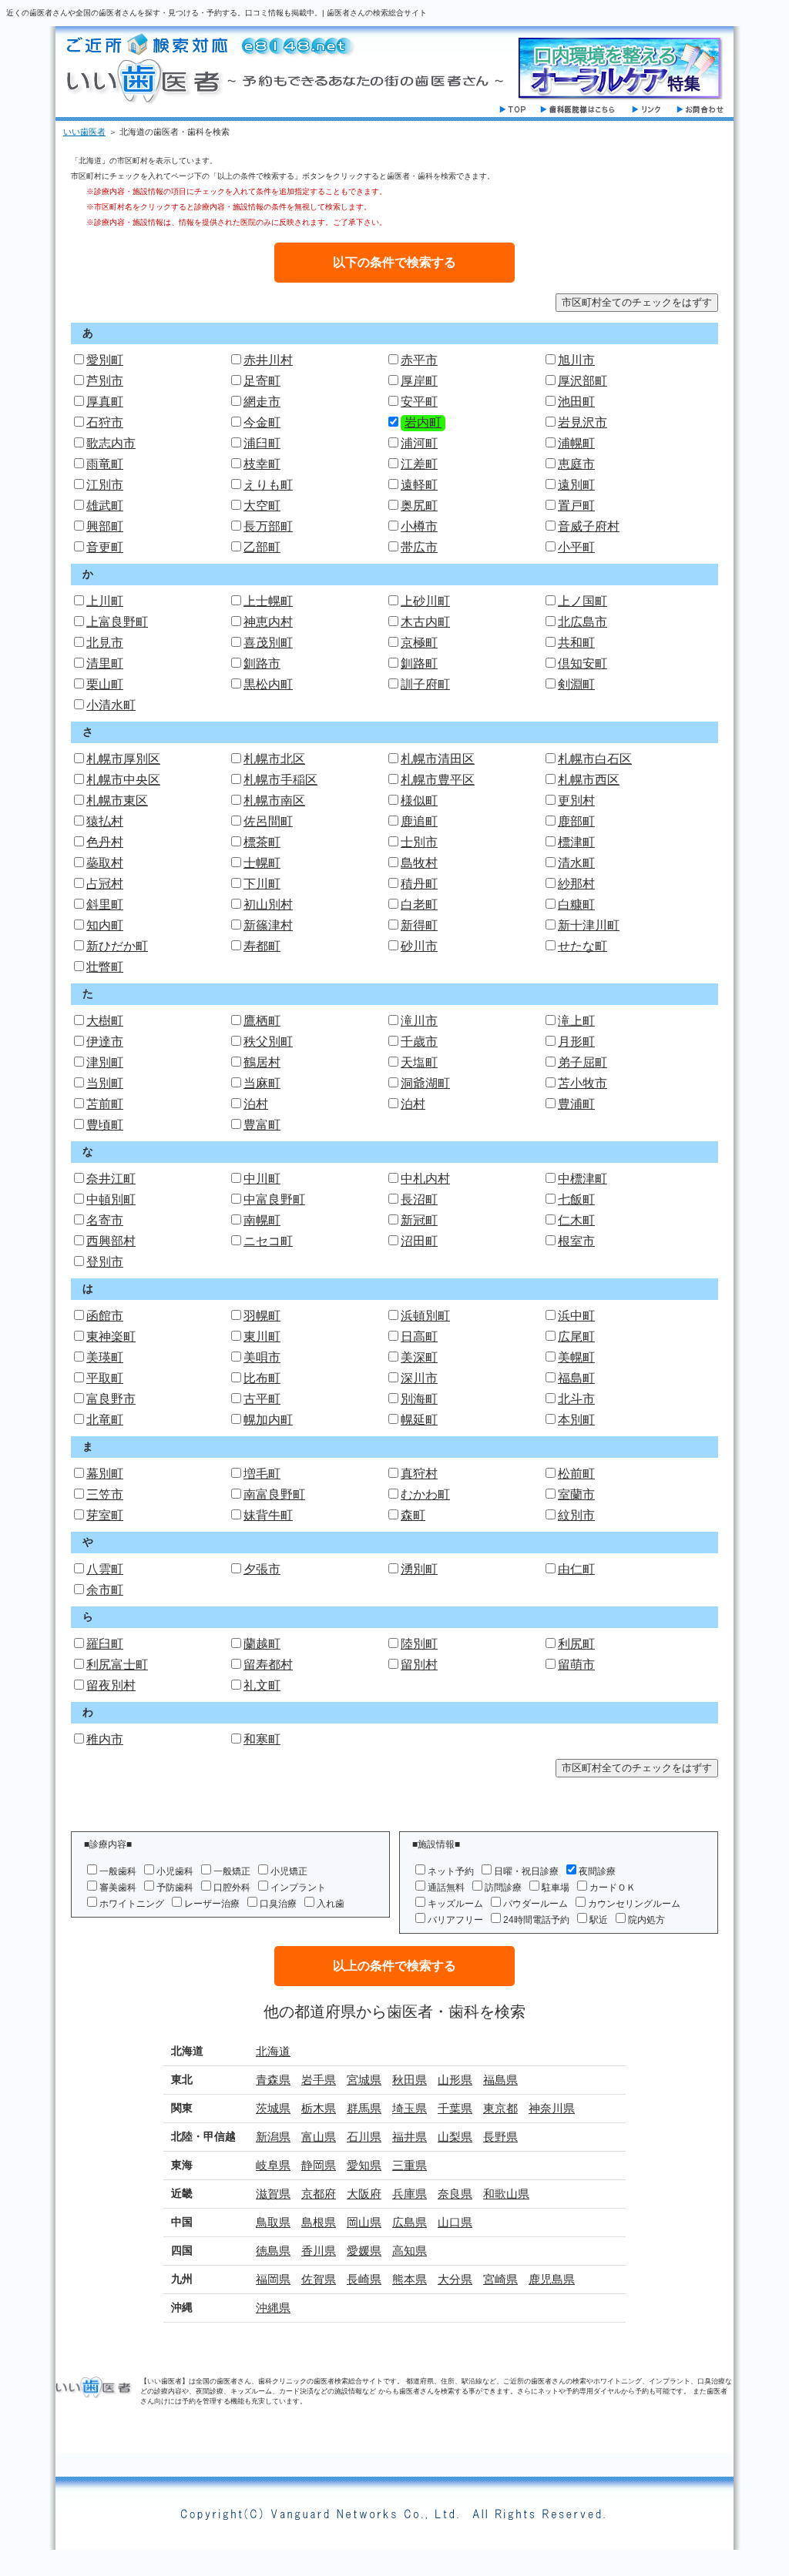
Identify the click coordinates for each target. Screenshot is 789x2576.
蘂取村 (105, 863)
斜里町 (105, 904)
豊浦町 (576, 1104)
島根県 (319, 2222)
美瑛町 (105, 1357)
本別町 (576, 1420)
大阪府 (364, 2194)
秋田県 (410, 2080)
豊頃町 (105, 1125)
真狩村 (419, 1474)
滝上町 (576, 1021)
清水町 (576, 863)
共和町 (576, 643)
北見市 (105, 643)
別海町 (419, 1399)
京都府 (319, 2194)
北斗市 (576, 1399)
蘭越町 (262, 1644)
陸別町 (419, 1644)
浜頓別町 (425, 1316)
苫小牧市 (583, 1083)
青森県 (273, 2080)
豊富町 (262, 1125)
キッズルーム (455, 1904)
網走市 (262, 402)
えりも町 (268, 485)
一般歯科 (118, 1871)
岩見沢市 (583, 422)
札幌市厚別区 (123, 759)
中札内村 (425, 1179)
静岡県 (319, 2165)
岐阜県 (273, 2165)
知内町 (105, 925)
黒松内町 (268, 684)
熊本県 (410, 2279)
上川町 (105, 601)
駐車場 (556, 1888)
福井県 (410, 2137)
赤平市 (419, 360)
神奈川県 (552, 2108)
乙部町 (262, 547)
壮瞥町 (105, 967)
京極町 (419, 643)
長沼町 (419, 1199)
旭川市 (576, 360)
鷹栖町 (262, 1021)
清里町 (105, 663)
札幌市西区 (589, 780)
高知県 (410, 2251)
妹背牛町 (268, 1515)
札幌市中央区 (123, 780)
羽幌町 (262, 1316)
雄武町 (105, 506)
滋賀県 (273, 2194)
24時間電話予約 (536, 1920)
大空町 (262, 506)
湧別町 (419, 1569)
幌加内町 (268, 1420)
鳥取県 (273, 2222)
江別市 (105, 485)
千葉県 (455, 2108)
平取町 (105, 1378)
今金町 (262, 422)
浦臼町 (262, 443)
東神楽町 (111, 1337)
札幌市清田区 (438, 759)
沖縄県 (273, 2308)
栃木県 (319, 2108)
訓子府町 (425, 684)
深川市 (419, 1378)
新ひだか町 (117, 946)
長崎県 (364, 2279)
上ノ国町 (583, 601)
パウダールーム (536, 1904)
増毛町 (262, 1474)
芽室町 (105, 1515)
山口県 (455, 2222)
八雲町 (105, 1569)
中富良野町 (274, 1199)
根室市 (576, 1241)
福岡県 (273, 2279)
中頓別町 (111, 1199)
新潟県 (273, 2137)
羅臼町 (105, 1644)
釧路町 (419, 663)
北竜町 (105, 1420)
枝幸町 (262, 464)
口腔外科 (232, 1888)
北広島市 (583, 622)
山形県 (455, 2080)
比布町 (262, 1378)
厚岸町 (419, 381)
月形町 (576, 1042)
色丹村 (105, 842)
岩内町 (423, 422)
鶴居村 (262, 1062)
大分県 (455, 2279)
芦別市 (105, 381)
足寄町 (262, 381)
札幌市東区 (117, 801)
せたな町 (583, 946)
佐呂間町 (268, 821)
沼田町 (419, 1241)
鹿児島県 (552, 2279)
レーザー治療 (212, 1904)
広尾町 (576, 1337)
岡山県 (364, 2222)
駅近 (599, 1920)
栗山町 (105, 684)
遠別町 (576, 485)
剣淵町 (576, 684)
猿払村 (105, 821)
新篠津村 (268, 925)
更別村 (576, 801)
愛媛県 (364, 2251)
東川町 (262, 1337)
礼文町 (262, 1685)
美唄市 (262, 1357)
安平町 (419, 402)
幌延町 (419, 1420)
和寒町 (262, 1739)
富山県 (319, 2137)
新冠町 (419, 1220)
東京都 (500, 2108)
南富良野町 (274, 1494)
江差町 (419, 464)
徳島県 (273, 2251)
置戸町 (576, 506)
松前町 (576, 1474)
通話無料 (446, 1888)
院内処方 (646, 1920)
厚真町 (105, 402)
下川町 (262, 884)
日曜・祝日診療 (526, 1871)
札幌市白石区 (595, 759)
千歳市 (419, 1042)
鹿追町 (419, 821)
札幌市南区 (274, 801)
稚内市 (105, 1739)
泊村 (256, 1104)
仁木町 (576, 1220)
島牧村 (419, 863)
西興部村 (111, 1241)
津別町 (105, 1062)
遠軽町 (419, 485)
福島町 (576, 1378)
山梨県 (455, 2137)
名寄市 (105, 1220)
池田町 (576, 402)
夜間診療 (597, 1871)
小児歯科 (175, 1871)
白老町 (419, 904)
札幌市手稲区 (280, 780)
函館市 (105, 1316)
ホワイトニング (132, 1904)
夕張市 (262, 1569)
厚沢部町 (583, 381)
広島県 (410, 2222)
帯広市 (419, 547)
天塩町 (419, 1062)
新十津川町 (589, 925)
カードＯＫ (613, 1888)
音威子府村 (589, 526)
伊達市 (105, 1042)
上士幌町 (268, 601)
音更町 (105, 547)
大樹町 (105, 1021)
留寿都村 (268, 1665)
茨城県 (273, 2108)
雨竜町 (105, 464)
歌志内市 (111, 443)
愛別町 (105, 360)
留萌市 (576, 1665)
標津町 (576, 842)
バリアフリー (455, 1920)
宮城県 (364, 2080)
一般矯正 (232, 1871)
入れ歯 (331, 1904)
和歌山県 (506, 2194)
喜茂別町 (268, 643)
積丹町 (419, 884)
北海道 (273, 2051)
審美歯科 (118, 1888)
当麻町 (262, 1083)
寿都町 (262, 946)
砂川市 (419, 946)
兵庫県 (410, 2194)
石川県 (364, 2137)
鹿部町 (576, 821)
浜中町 (576, 1316)
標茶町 (262, 842)
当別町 (105, 1083)
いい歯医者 (84, 132)
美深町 (419, 1357)
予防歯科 (175, 1888)
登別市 (105, 1262)
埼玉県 (410, 2108)
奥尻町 (419, 506)
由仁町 (576, 1569)
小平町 (576, 547)
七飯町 (576, 1199)
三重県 (410, 2165)
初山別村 (268, 904)
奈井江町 (111, 1179)
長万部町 (268, 526)
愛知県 (364, 2165)
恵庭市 (576, 464)
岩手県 (319, 2080)
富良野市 (111, 1399)
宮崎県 (500, 2279)
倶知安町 (583, 663)
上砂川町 (425, 601)
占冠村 (105, 884)
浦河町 (419, 443)
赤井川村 (268, 360)
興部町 (105, 526)
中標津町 (583, 1179)
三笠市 (105, 1494)
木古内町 (425, 622)
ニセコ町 (268, 1241)
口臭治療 (278, 1904)
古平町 (262, 1399)
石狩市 (105, 422)
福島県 (500, 2080)
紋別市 (576, 1515)
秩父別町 (268, 1042)
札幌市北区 (274, 759)
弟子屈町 (583, 1062)
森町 (413, 1515)
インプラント (298, 1888)
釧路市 (262, 663)
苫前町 (105, 1104)
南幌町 (262, 1220)
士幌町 (262, 863)
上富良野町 (117, 622)
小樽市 (419, 526)
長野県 (500, 2137)
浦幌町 (576, 443)
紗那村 (576, 884)
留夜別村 (111, 1685)
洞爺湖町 (425, 1083)
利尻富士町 (117, 1665)
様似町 (419, 801)
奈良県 (455, 2194)
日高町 (419, 1337)
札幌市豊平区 (438, 780)
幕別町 (105, 1474)
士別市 (419, 842)
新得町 (419, 925)
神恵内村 (268, 622)
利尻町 (576, 1644)
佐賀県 (319, 2279)
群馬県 (364, 2108)
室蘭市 (576, 1494)
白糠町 (576, 904)
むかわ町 (425, 1494)
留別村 (419, 1665)
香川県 (319, 2251)
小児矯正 (289, 1871)
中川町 (262, 1179)
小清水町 (111, 705)
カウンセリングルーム (634, 1904)
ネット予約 (451, 1871)
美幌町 (576, 1357)
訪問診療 (503, 1888)
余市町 (105, 1590)
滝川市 (419, 1021)
